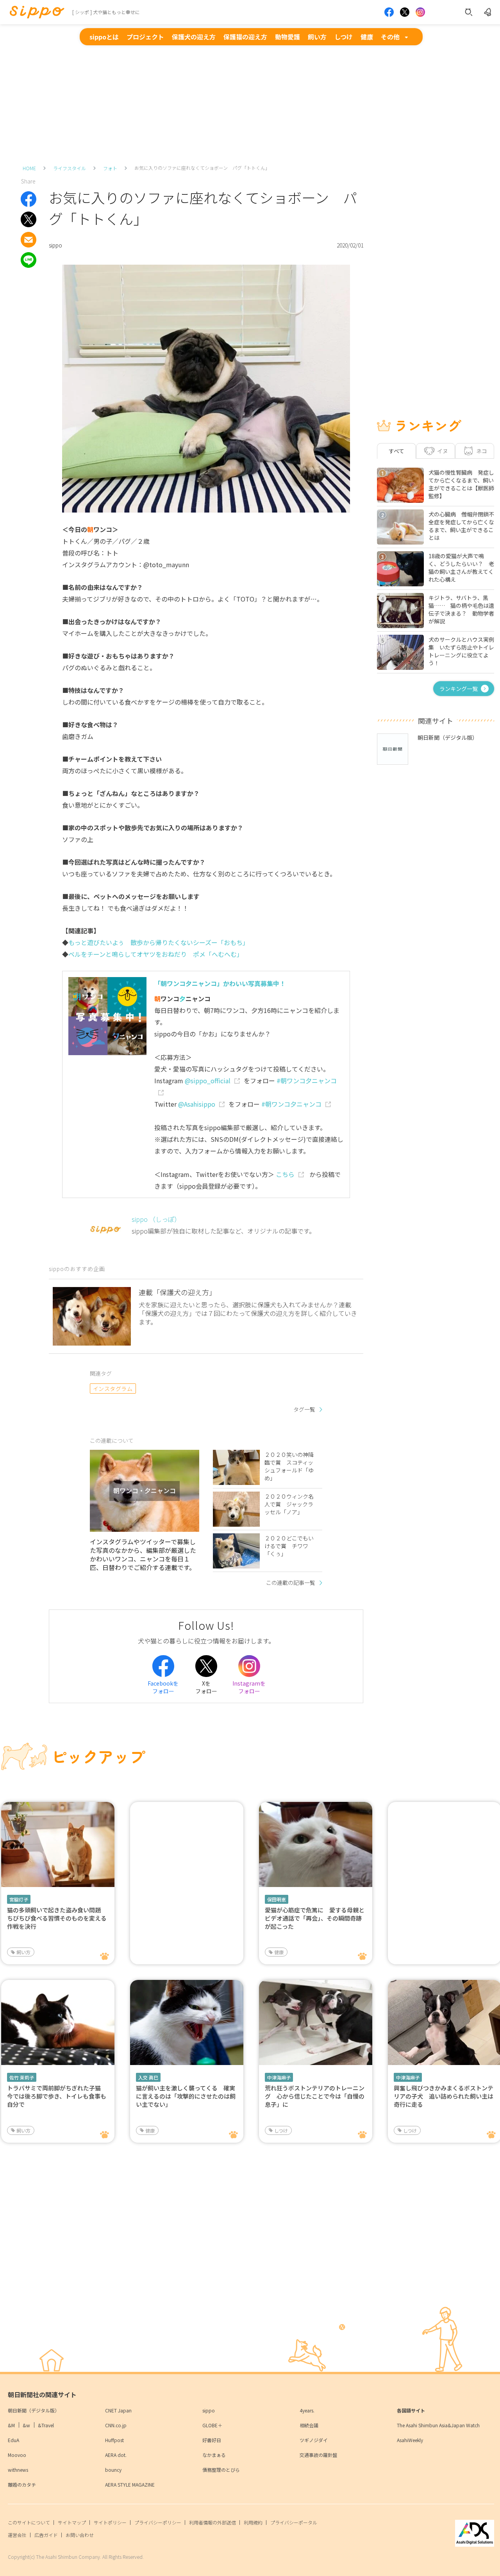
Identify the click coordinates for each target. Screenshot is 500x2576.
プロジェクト (145, 37)
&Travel (46, 2425)
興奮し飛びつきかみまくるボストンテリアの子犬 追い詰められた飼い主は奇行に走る (444, 2096)
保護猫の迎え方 (245, 37)
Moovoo (17, 2455)
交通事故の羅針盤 (318, 2455)
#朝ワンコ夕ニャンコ (291, 1104)
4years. (307, 2410)
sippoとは (104, 37)
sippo (209, 2410)
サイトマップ (72, 2522)
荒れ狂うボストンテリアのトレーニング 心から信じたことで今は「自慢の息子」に (315, 2096)
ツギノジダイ (314, 2440)
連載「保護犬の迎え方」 (177, 1292)
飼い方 (317, 37)
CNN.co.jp (116, 2425)
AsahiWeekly (410, 2440)
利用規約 (253, 2522)
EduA (13, 2440)
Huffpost (114, 2440)
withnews (18, 2470)
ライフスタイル (70, 168)
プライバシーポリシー (158, 2522)
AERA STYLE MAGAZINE (130, 2484)
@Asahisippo (197, 1104)
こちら (285, 1174)
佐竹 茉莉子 (22, 2077)
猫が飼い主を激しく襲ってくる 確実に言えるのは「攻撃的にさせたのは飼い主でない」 (186, 2096)
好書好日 (212, 2440)
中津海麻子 (279, 2077)
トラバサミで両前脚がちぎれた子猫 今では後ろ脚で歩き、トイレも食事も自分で (57, 2096)
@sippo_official (208, 1081)
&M (11, 2425)
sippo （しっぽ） (156, 1219)
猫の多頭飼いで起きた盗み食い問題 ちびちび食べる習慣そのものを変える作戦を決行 (57, 1918)
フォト (110, 168)
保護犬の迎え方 (194, 37)
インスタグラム (113, 1389)
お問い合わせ (80, 2535)
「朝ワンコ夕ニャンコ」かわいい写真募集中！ (220, 983)
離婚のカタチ (22, 2484)
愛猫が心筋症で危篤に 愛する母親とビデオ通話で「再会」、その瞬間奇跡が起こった (315, 1918)
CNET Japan (118, 2410)
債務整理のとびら (221, 2470)
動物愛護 (287, 37)
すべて (396, 451)
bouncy (113, 2470)
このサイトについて (29, 2522)
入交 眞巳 (148, 2077)
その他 (390, 37)
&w (26, 2425)
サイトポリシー (110, 2522)
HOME (29, 168)
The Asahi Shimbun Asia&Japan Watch (438, 2425)
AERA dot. (116, 2455)
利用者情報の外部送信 (212, 2522)
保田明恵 (277, 1899)
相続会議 (309, 2425)
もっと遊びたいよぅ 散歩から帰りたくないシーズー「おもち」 (159, 942)
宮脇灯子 (19, 1899)
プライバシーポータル (294, 2522)
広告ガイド (46, 2535)
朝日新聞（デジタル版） (34, 2410)
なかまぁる (214, 2455)
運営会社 (17, 2535)
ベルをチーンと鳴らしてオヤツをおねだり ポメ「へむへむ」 (156, 954)
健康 (367, 37)
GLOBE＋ (212, 2425)
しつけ (344, 37)
